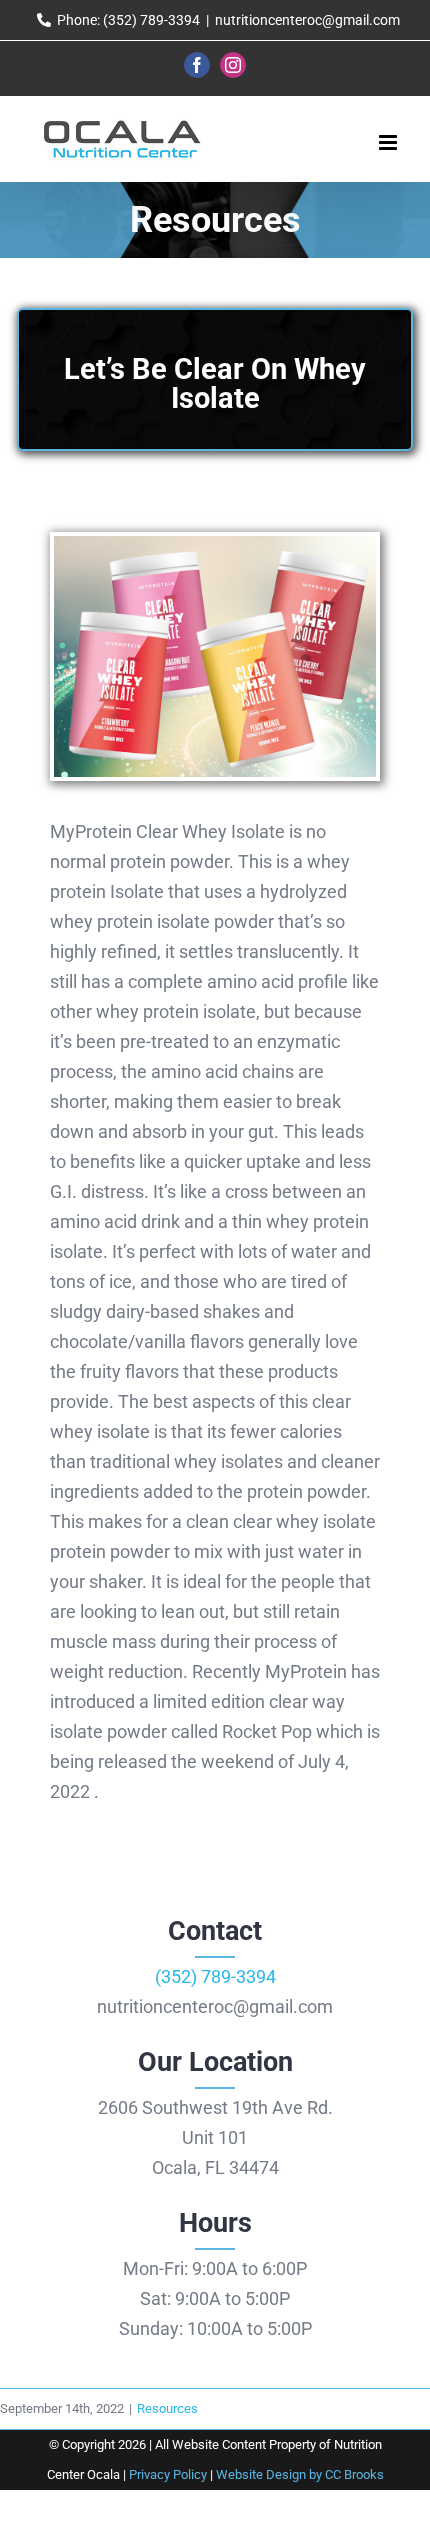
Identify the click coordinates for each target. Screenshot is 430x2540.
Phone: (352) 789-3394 (128, 20)
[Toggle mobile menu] (389, 142)
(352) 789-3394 (215, 1976)
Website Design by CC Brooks (300, 2474)
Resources (167, 2408)
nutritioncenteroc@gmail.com (307, 20)
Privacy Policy (168, 2474)
